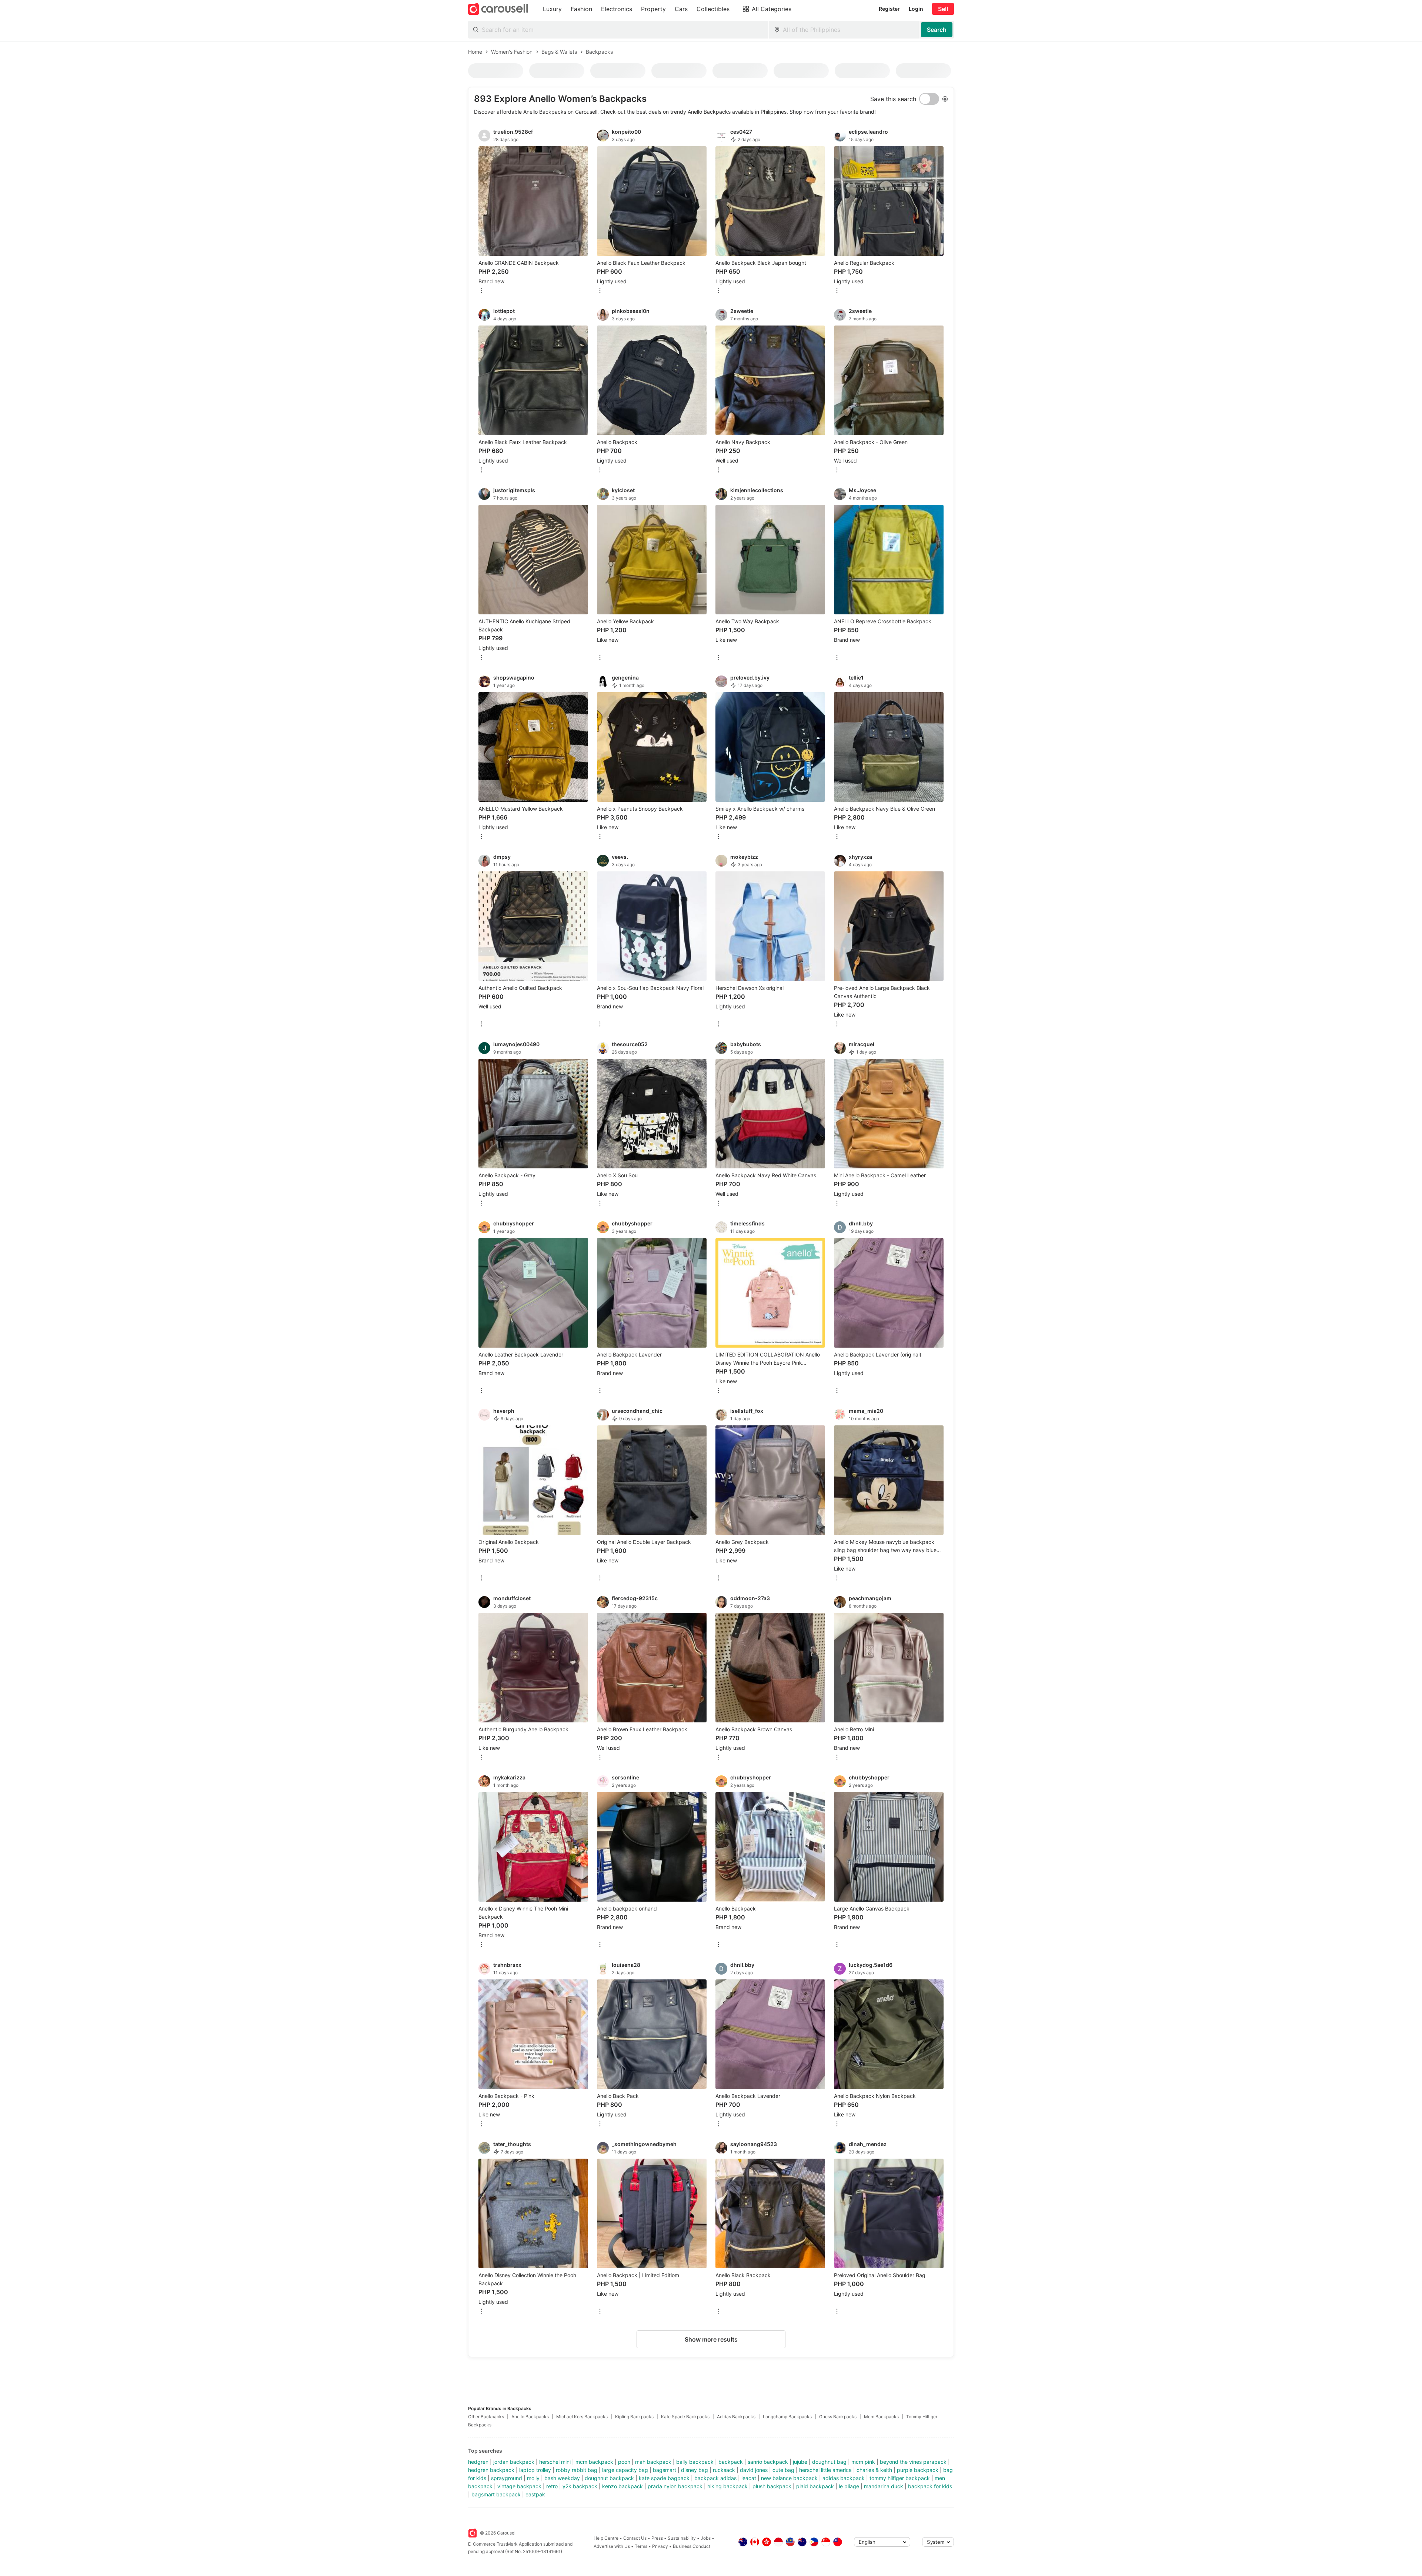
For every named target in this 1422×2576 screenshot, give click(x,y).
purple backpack (918, 2470)
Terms (641, 2546)
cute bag (783, 2470)
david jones (754, 2470)
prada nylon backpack (675, 2486)
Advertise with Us (612, 2546)
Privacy (660, 2546)
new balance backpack (789, 2478)
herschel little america (825, 2470)
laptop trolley (535, 2470)
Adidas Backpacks (736, 2417)
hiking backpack (727, 2486)
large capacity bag (625, 2470)
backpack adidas (715, 2478)
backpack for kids (930, 2486)
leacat (749, 2478)
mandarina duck (884, 2486)
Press (657, 2538)
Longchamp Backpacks (787, 2417)
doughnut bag (829, 2462)
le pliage (849, 2486)
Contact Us (635, 2538)
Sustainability (682, 2538)
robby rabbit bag (577, 2470)
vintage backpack (519, 2486)
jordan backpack (514, 2462)
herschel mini (555, 2462)
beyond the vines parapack (913, 2462)
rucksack (724, 2470)
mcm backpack (594, 2462)
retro (552, 2486)
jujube (800, 2462)
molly (533, 2478)
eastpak (535, 2494)
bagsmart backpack (496, 2494)
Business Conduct (692, 2546)
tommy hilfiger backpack (900, 2478)
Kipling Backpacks (634, 2417)
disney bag (695, 2470)
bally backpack (695, 2462)
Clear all (838, 94)
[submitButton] (937, 30)
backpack (731, 2462)
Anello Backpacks (530, 2417)
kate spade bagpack (664, 2478)
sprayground (507, 2478)
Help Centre (606, 2538)
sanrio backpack (768, 2462)
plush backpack (772, 2486)
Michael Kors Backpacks (582, 2417)
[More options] (481, 291)
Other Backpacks (486, 2417)
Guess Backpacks (838, 2417)
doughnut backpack (609, 2478)
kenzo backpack (622, 2486)
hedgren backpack (491, 2470)
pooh (624, 2462)
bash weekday (562, 2478)
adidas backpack (844, 2478)
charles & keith (874, 2470)
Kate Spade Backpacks (685, 2417)
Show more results (711, 2339)
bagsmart (665, 2470)
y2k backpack (580, 2486)
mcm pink (863, 2462)
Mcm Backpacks (881, 2417)
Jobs (706, 2538)
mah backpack (653, 2462)
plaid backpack (815, 2486)
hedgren (478, 2462)
